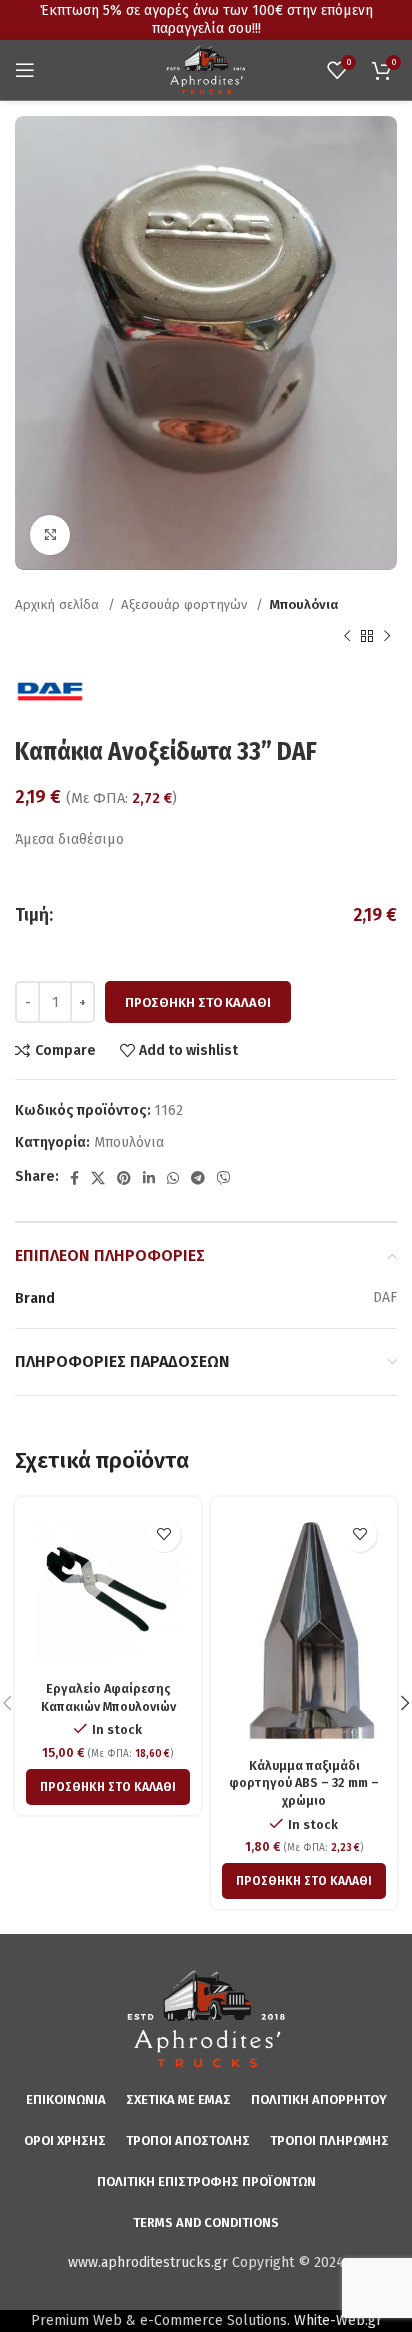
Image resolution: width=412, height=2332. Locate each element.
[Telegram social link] (198, 1178)
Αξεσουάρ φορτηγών (186, 605)
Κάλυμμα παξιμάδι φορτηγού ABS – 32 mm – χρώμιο (304, 1783)
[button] (108, 1787)
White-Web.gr (338, 2320)
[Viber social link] (224, 1178)
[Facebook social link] (74, 1178)
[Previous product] (347, 636)
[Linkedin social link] (149, 1178)
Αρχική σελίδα (59, 605)
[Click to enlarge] (50, 535)
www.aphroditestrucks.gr (148, 2262)
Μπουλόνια (303, 605)
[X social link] (98, 1178)
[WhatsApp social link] (173, 1178)
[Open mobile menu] (25, 70)
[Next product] (387, 636)
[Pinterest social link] (124, 1178)
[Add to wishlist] (163, 1534)
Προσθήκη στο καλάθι (198, 1002)
